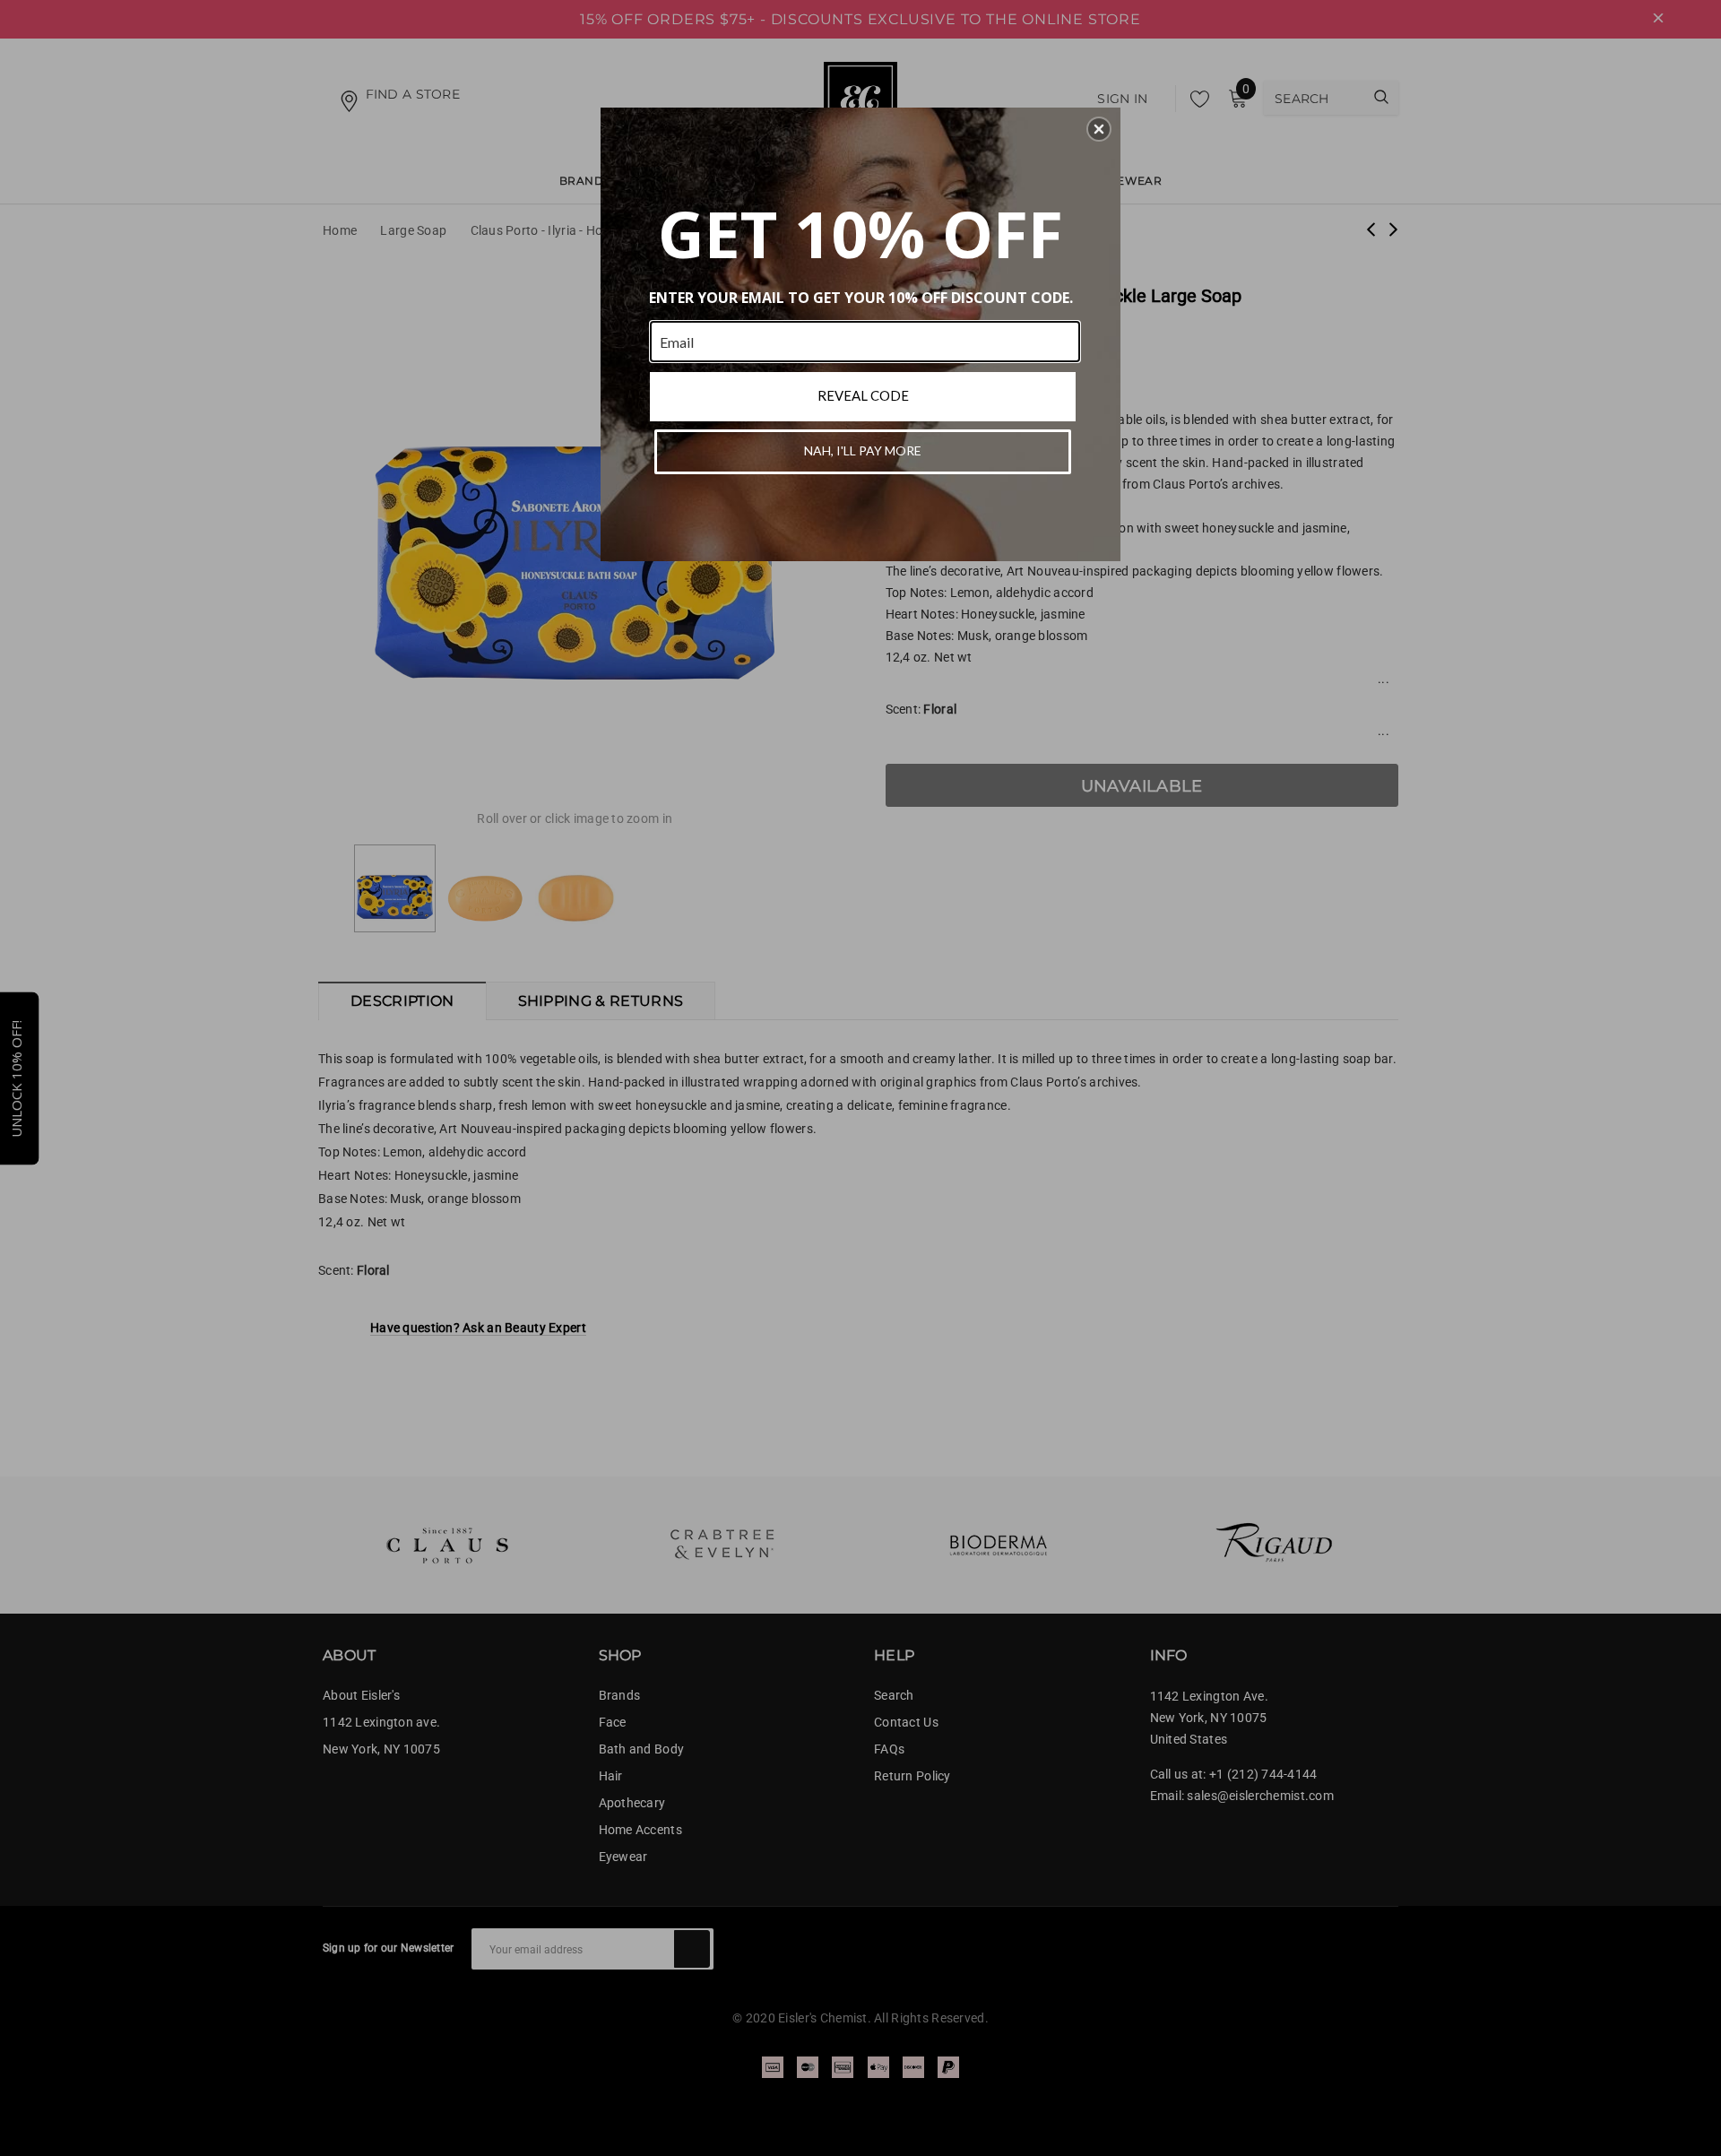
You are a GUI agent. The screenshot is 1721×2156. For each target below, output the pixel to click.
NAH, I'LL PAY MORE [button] (863, 450)
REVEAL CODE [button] (863, 395)
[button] (1099, 129)
